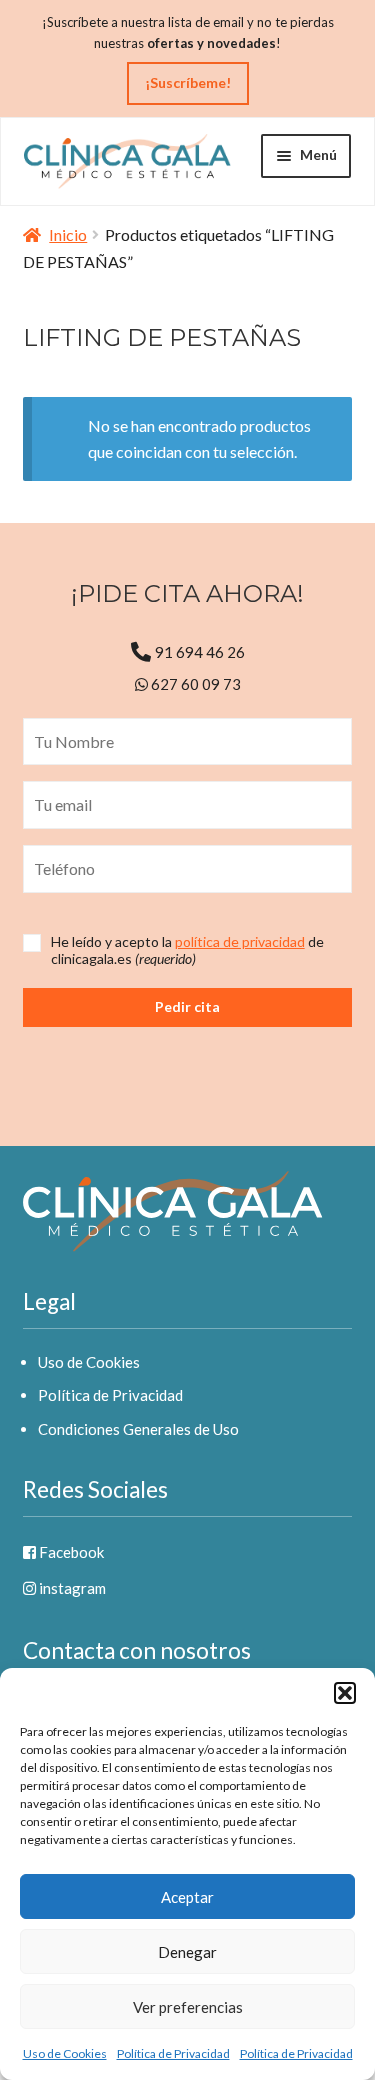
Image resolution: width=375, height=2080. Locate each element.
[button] (345, 1693)
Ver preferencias (188, 2007)
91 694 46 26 (200, 652)
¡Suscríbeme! (188, 82)
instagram (71, 1588)
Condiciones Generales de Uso (138, 1429)
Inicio (68, 234)
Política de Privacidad (173, 2053)
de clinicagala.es (187, 950)
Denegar (187, 1952)
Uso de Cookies (65, 2053)
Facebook (70, 1552)
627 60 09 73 (194, 684)
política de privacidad (240, 941)
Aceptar (187, 1897)
